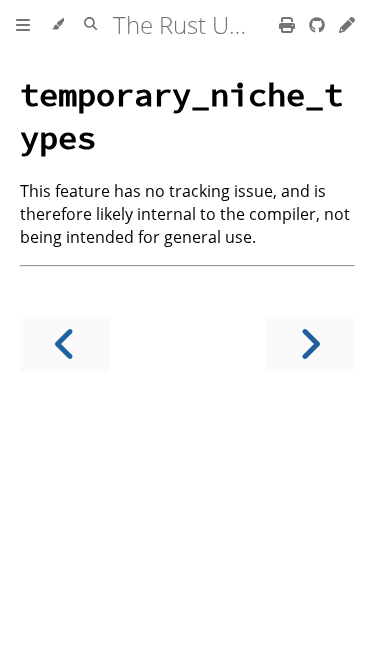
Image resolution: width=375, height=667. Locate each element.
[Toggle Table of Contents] (23, 25)
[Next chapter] (310, 344)
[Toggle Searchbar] (90, 25)
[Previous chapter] (65, 344)
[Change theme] (57, 25)
